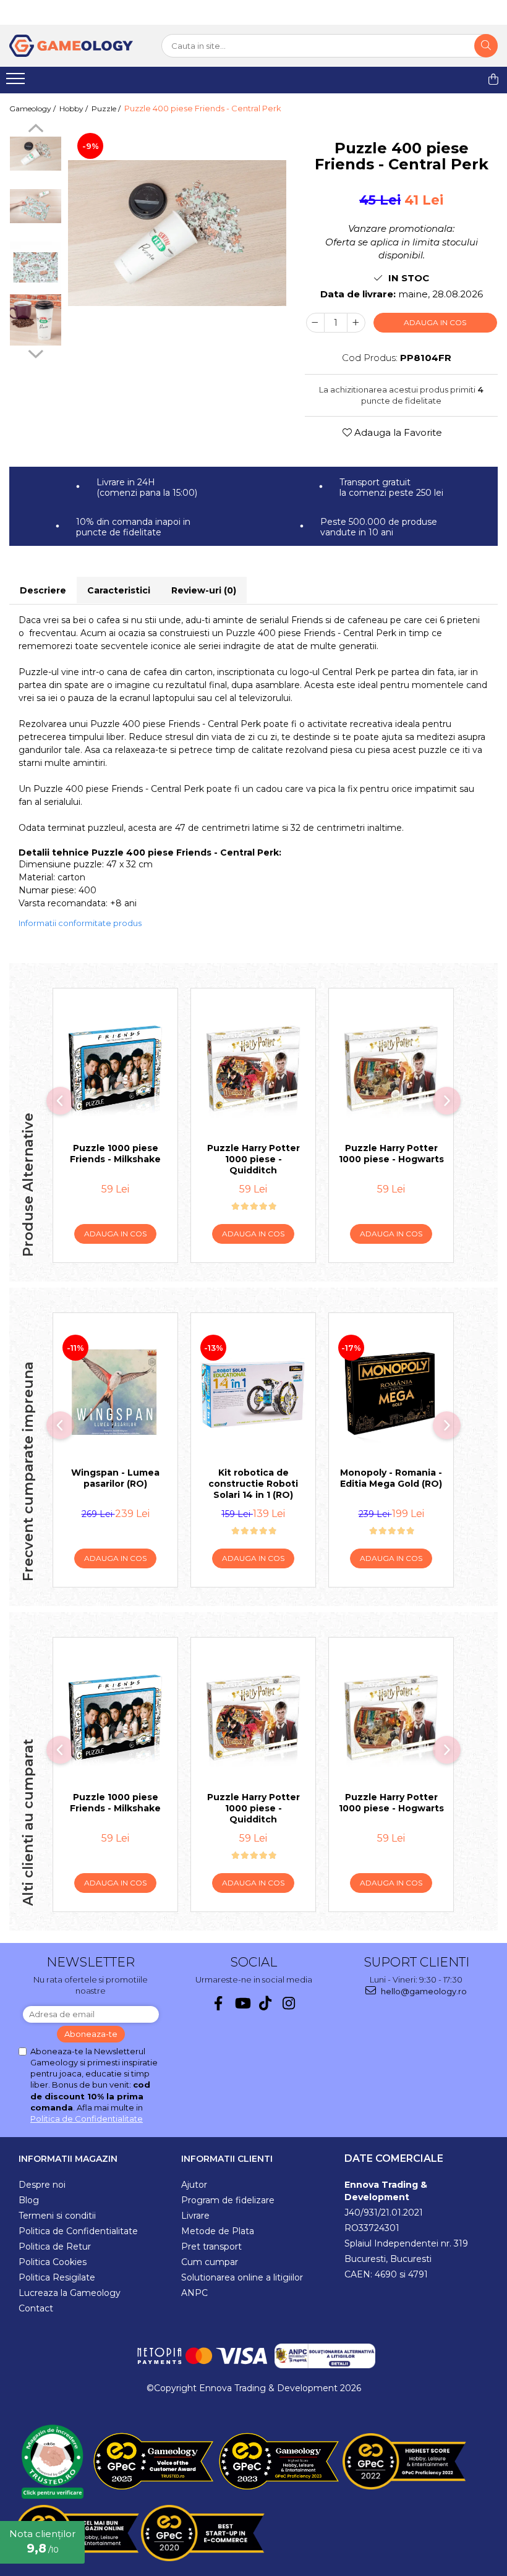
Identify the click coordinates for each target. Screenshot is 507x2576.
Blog (29, 2200)
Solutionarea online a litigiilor (242, 2277)
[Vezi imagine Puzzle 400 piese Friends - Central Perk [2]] (36, 267)
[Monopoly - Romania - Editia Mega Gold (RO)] (391, 1393)
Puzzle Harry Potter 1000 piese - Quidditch (253, 1159)
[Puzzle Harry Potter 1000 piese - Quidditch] (253, 1069)
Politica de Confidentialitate (87, 2119)
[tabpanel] (177, 233)
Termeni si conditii (57, 2216)
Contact (36, 2308)
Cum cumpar (210, 2262)
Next (36, 352)
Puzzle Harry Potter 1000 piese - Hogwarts (391, 1154)
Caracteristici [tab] (119, 590)
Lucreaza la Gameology (70, 2293)
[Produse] (17, 82)
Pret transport (211, 2247)
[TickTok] (266, 2003)
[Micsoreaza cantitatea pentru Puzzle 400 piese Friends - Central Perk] (315, 323)
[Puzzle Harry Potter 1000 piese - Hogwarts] (391, 1069)
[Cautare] (486, 46)
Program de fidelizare (228, 2200)
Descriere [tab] (43, 590)
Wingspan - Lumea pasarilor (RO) (115, 1478)
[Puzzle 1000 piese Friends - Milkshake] (115, 1069)
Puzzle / (107, 108)
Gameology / (33, 108)
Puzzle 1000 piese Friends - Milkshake (115, 1154)
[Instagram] (289, 2003)
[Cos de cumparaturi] (493, 79)
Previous (36, 130)
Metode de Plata (218, 2231)
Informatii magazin (68, 2159)
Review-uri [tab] (204, 590)
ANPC (194, 2293)
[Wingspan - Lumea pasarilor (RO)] (115, 1393)
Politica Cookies (53, 2262)
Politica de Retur (55, 2247)
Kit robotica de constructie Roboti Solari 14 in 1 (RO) (253, 1484)
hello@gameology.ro (423, 1991)
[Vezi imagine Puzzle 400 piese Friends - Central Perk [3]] (36, 320)
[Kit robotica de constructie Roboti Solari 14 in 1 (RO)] (253, 1393)
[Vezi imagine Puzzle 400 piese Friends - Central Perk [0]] (36, 154)
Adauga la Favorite (397, 432)
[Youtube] (242, 2003)
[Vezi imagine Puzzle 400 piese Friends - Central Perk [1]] (36, 206)
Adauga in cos (435, 322)
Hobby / (75, 108)
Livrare (195, 2216)
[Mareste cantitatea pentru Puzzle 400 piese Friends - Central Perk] (356, 323)
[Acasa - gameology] (71, 46)
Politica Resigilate (57, 2277)
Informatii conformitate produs (80, 923)
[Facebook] (219, 2003)
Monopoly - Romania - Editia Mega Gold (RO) (391, 1478)
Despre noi (42, 2185)
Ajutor (194, 2185)
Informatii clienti (227, 2159)
